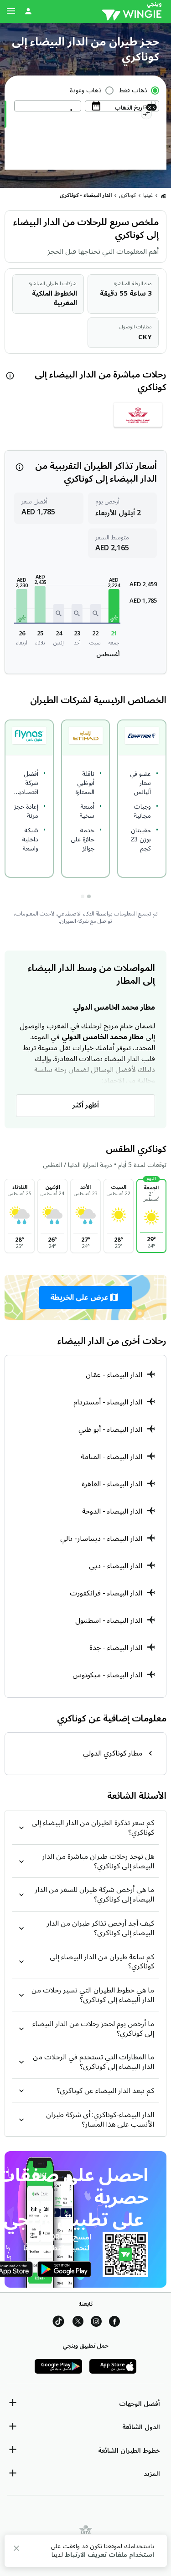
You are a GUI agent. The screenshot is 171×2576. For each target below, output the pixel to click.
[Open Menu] (11, 11)
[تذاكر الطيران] (163, 196)
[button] (114, 606)
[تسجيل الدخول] (28, 11)
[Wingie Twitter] (78, 2323)
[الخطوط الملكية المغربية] (138, 418)
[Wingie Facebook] (114, 2323)
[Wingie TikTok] (58, 2323)
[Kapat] (16, 2550)
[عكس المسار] (146, 115)
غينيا (148, 195)
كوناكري (127, 195)
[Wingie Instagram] (96, 2323)
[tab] (89, 896)
